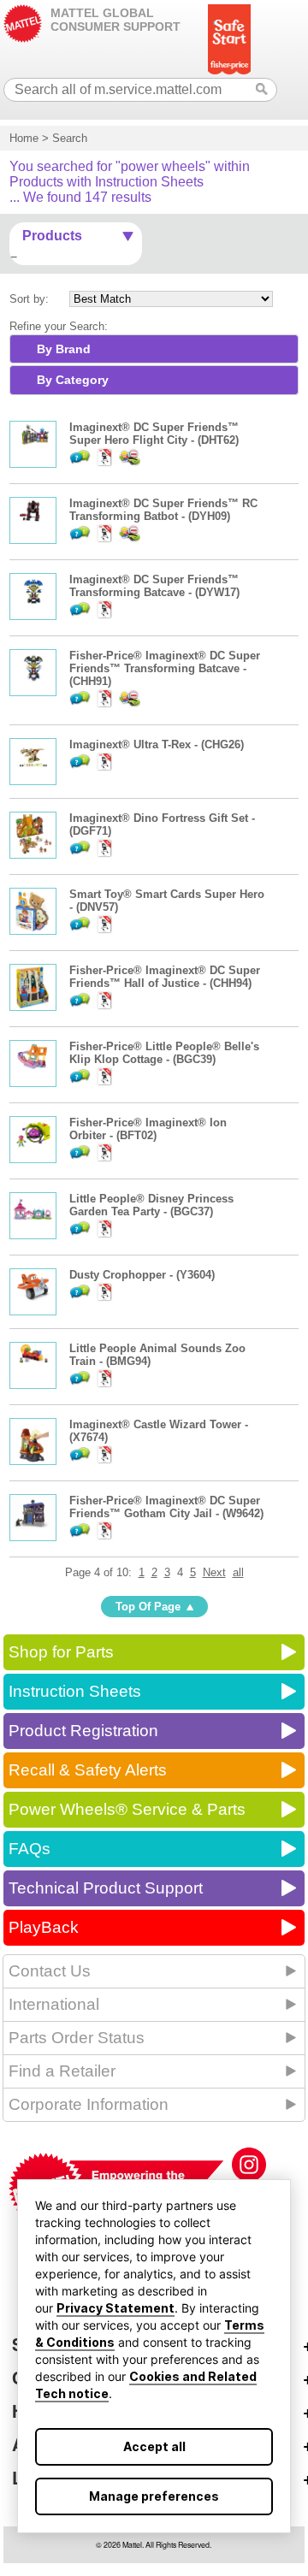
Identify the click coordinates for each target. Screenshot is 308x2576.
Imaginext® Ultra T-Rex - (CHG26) (157, 744)
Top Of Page (148, 1607)
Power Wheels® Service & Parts (127, 1809)
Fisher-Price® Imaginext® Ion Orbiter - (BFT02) (148, 1129)
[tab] (154, 349)
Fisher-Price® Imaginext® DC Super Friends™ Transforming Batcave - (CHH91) (165, 668)
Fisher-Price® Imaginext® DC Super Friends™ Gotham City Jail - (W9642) (166, 1507)
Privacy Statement (115, 2308)
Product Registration (83, 1731)
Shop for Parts (61, 1652)
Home (24, 138)
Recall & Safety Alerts (88, 1770)
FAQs (30, 1849)
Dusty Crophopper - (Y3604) (142, 1275)
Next (214, 1572)
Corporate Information (89, 2104)
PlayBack (44, 1927)
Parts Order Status (77, 2038)
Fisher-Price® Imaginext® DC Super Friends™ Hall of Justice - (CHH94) (165, 977)
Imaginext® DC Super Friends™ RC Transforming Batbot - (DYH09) (163, 510)
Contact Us (50, 1971)
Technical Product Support (106, 1888)
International (54, 2004)
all (238, 1572)
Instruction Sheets (75, 1691)
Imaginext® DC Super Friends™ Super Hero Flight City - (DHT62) (154, 434)
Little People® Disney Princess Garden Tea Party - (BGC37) (151, 1205)
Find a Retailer (62, 2071)
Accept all (154, 2446)
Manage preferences (154, 2496)
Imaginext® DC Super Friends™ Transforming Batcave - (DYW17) (154, 586)
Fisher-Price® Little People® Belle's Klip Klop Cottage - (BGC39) (164, 1053)
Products (52, 236)
